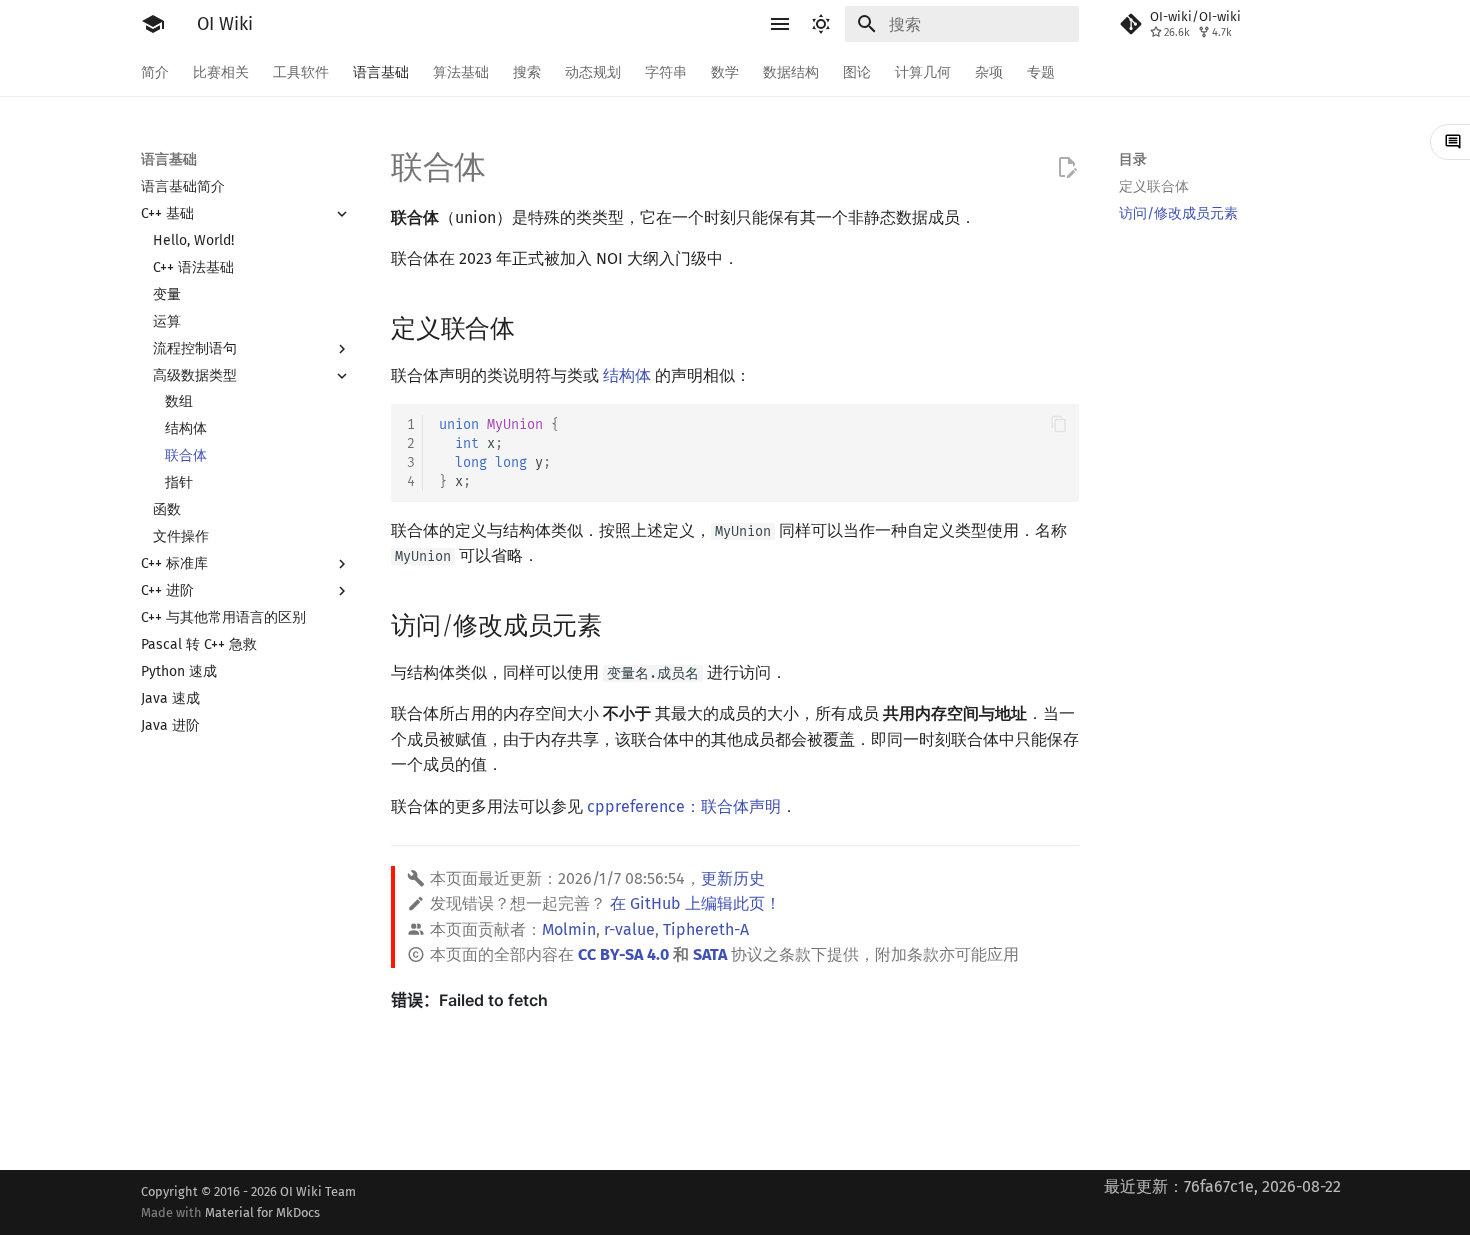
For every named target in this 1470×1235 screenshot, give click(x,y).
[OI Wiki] (153, 24)
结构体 (627, 375)
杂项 (989, 72)
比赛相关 (221, 72)
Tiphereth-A (706, 929)
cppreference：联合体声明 (684, 806)
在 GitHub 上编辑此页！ (695, 903)
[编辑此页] (1067, 168)
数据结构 (791, 72)
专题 (1041, 72)
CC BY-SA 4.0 (623, 954)
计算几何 (923, 72)
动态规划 (593, 72)
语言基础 (381, 72)
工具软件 (301, 72)
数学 (725, 72)
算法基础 (461, 72)
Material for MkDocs (262, 1212)
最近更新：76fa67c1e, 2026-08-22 (1222, 1186)
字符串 (666, 72)
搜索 (527, 72)
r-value (629, 929)
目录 (1133, 159)
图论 (857, 72)
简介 (155, 72)
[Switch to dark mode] (821, 24)
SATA (710, 954)
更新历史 (733, 878)
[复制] (1059, 424)
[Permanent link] (534, 326)
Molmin (569, 929)
